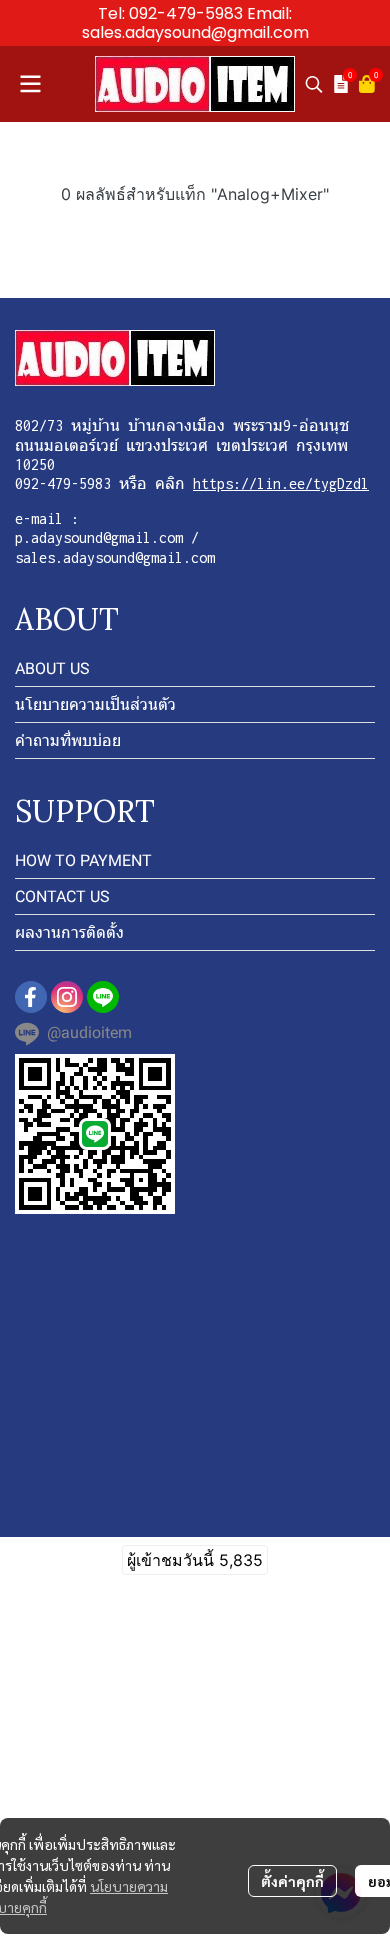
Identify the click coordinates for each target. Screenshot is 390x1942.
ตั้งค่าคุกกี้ (292, 1881)
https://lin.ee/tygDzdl (281, 483)
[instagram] (67, 997)
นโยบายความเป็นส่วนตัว (95, 704)
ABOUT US (52, 668)
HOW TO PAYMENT (83, 860)
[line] (103, 997)
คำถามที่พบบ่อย (68, 740)
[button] (314, 84)
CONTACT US (62, 896)
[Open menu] (30, 84)
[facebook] (31, 997)
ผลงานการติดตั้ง (69, 932)
